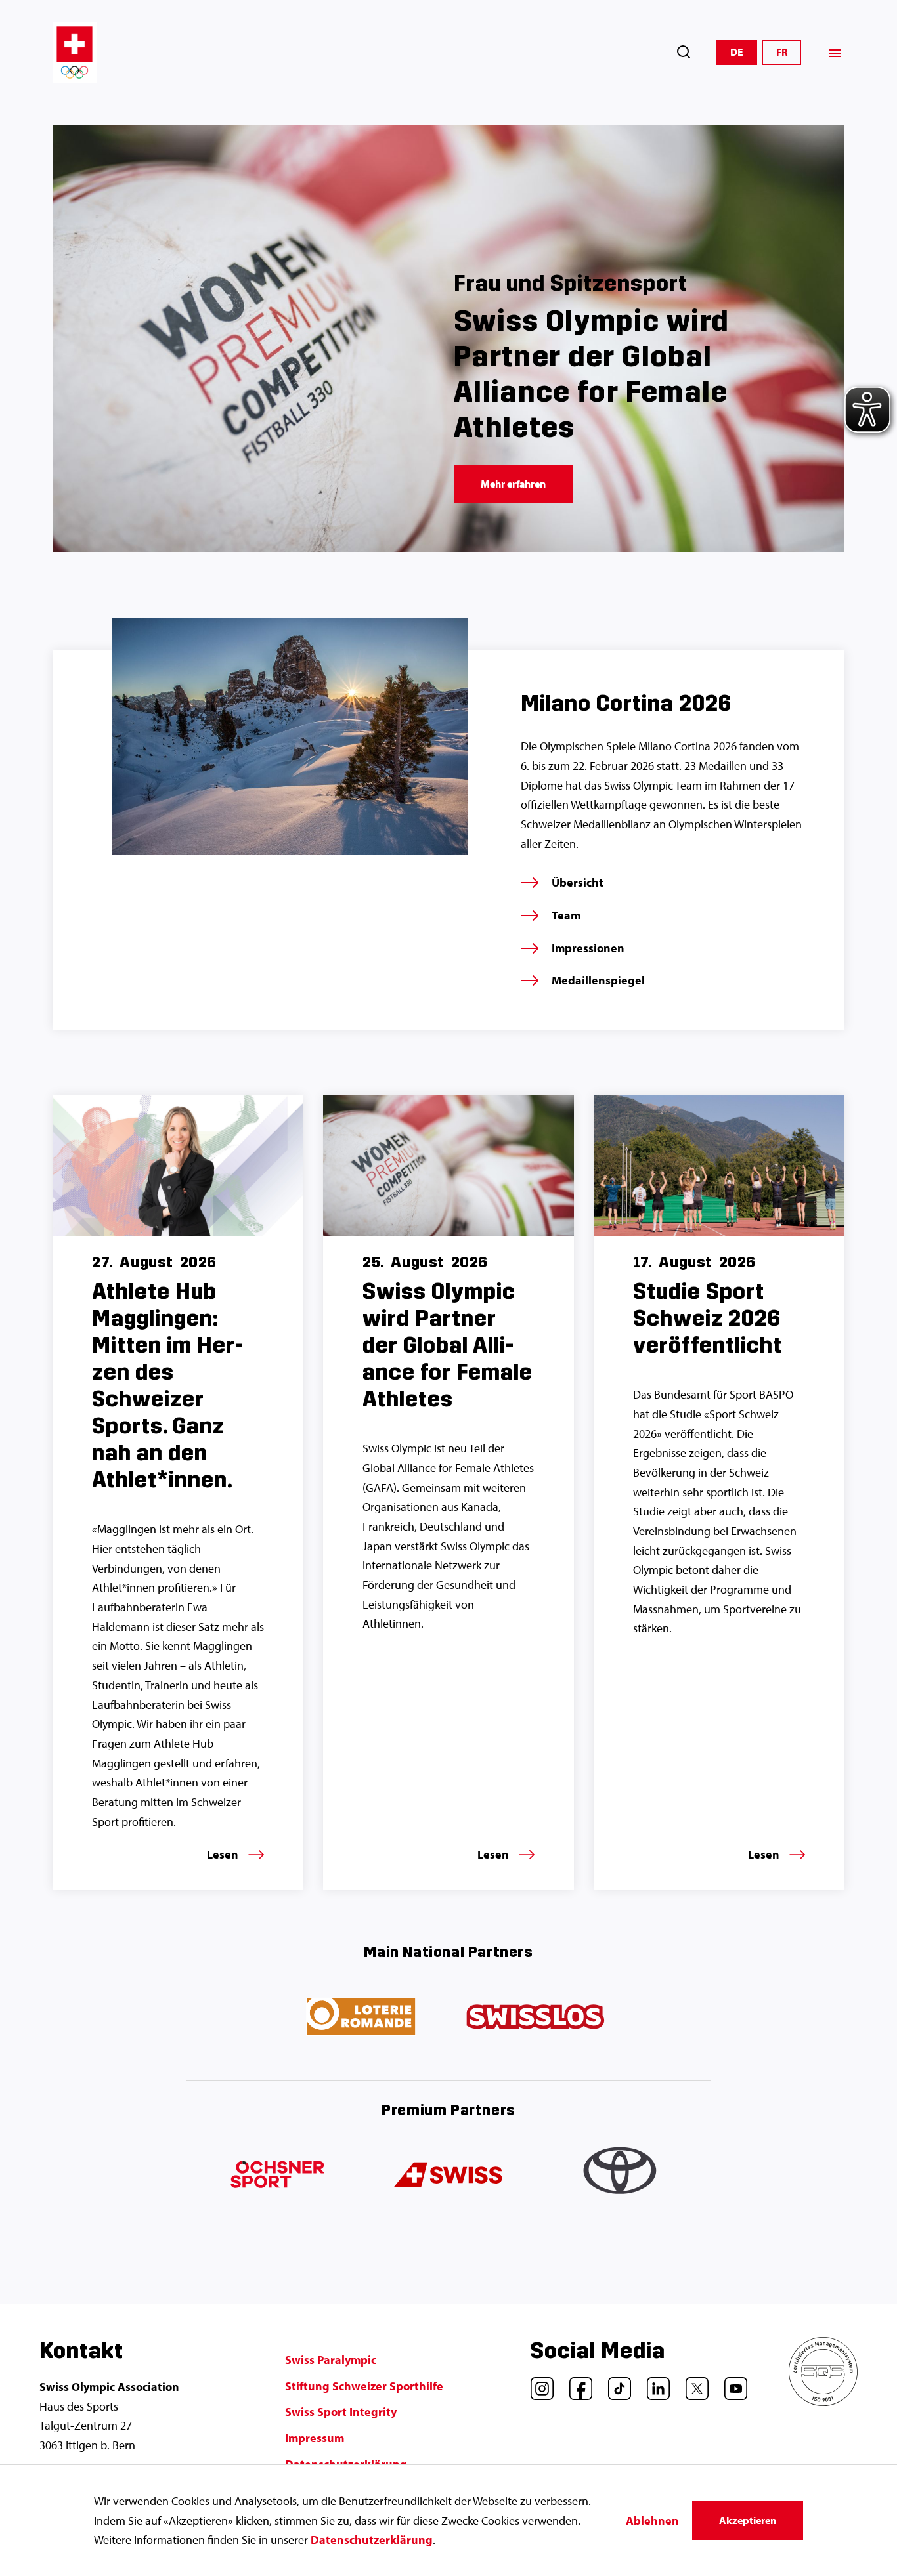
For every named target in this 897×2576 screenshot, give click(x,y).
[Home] (75, 53)
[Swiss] (448, 2176)
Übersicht (578, 882)
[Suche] (684, 52)
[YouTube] (731, 2384)
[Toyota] (622, 2176)
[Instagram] (537, 2384)
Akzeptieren (748, 2520)
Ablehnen (652, 2521)
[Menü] (835, 53)
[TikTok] (615, 2384)
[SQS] (823, 2402)
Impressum (315, 2438)
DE (737, 52)
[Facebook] (576, 2384)
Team (566, 915)
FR (782, 52)
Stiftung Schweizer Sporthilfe (364, 2386)
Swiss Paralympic (331, 2360)
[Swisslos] (535, 2017)
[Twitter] (692, 2384)
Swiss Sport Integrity (341, 2412)
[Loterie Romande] (362, 2017)
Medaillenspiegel (598, 980)
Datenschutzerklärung (372, 2540)
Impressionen (588, 948)
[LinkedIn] (653, 2384)
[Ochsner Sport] (275, 2176)
